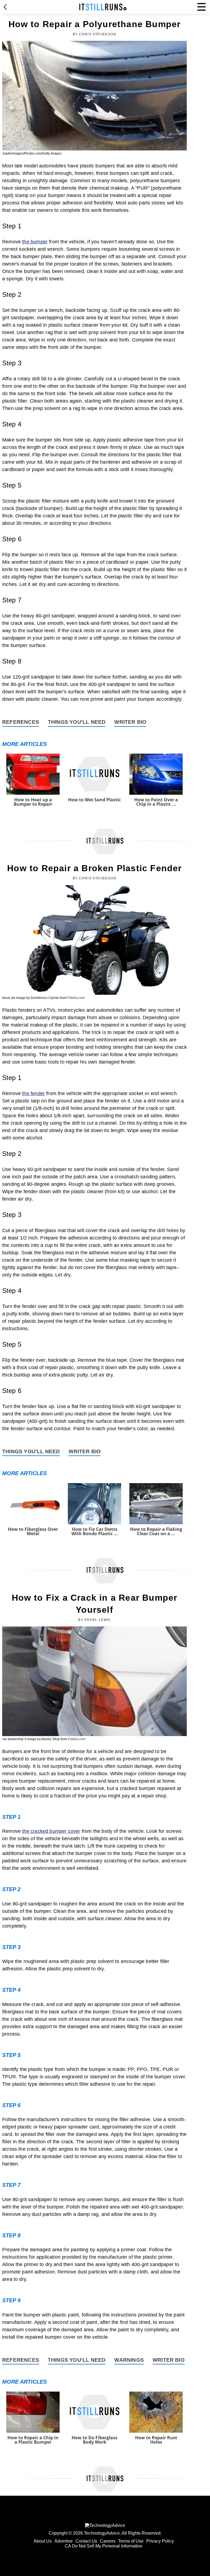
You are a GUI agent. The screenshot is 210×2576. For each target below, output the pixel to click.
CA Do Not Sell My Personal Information (104, 2546)
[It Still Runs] (103, 7)
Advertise (64, 2541)
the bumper (35, 242)
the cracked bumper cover (51, 1831)
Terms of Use (131, 2541)
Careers (108, 2541)
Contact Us (86, 2541)
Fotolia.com (76, 998)
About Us (43, 2541)
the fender (33, 1093)
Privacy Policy (160, 2541)
